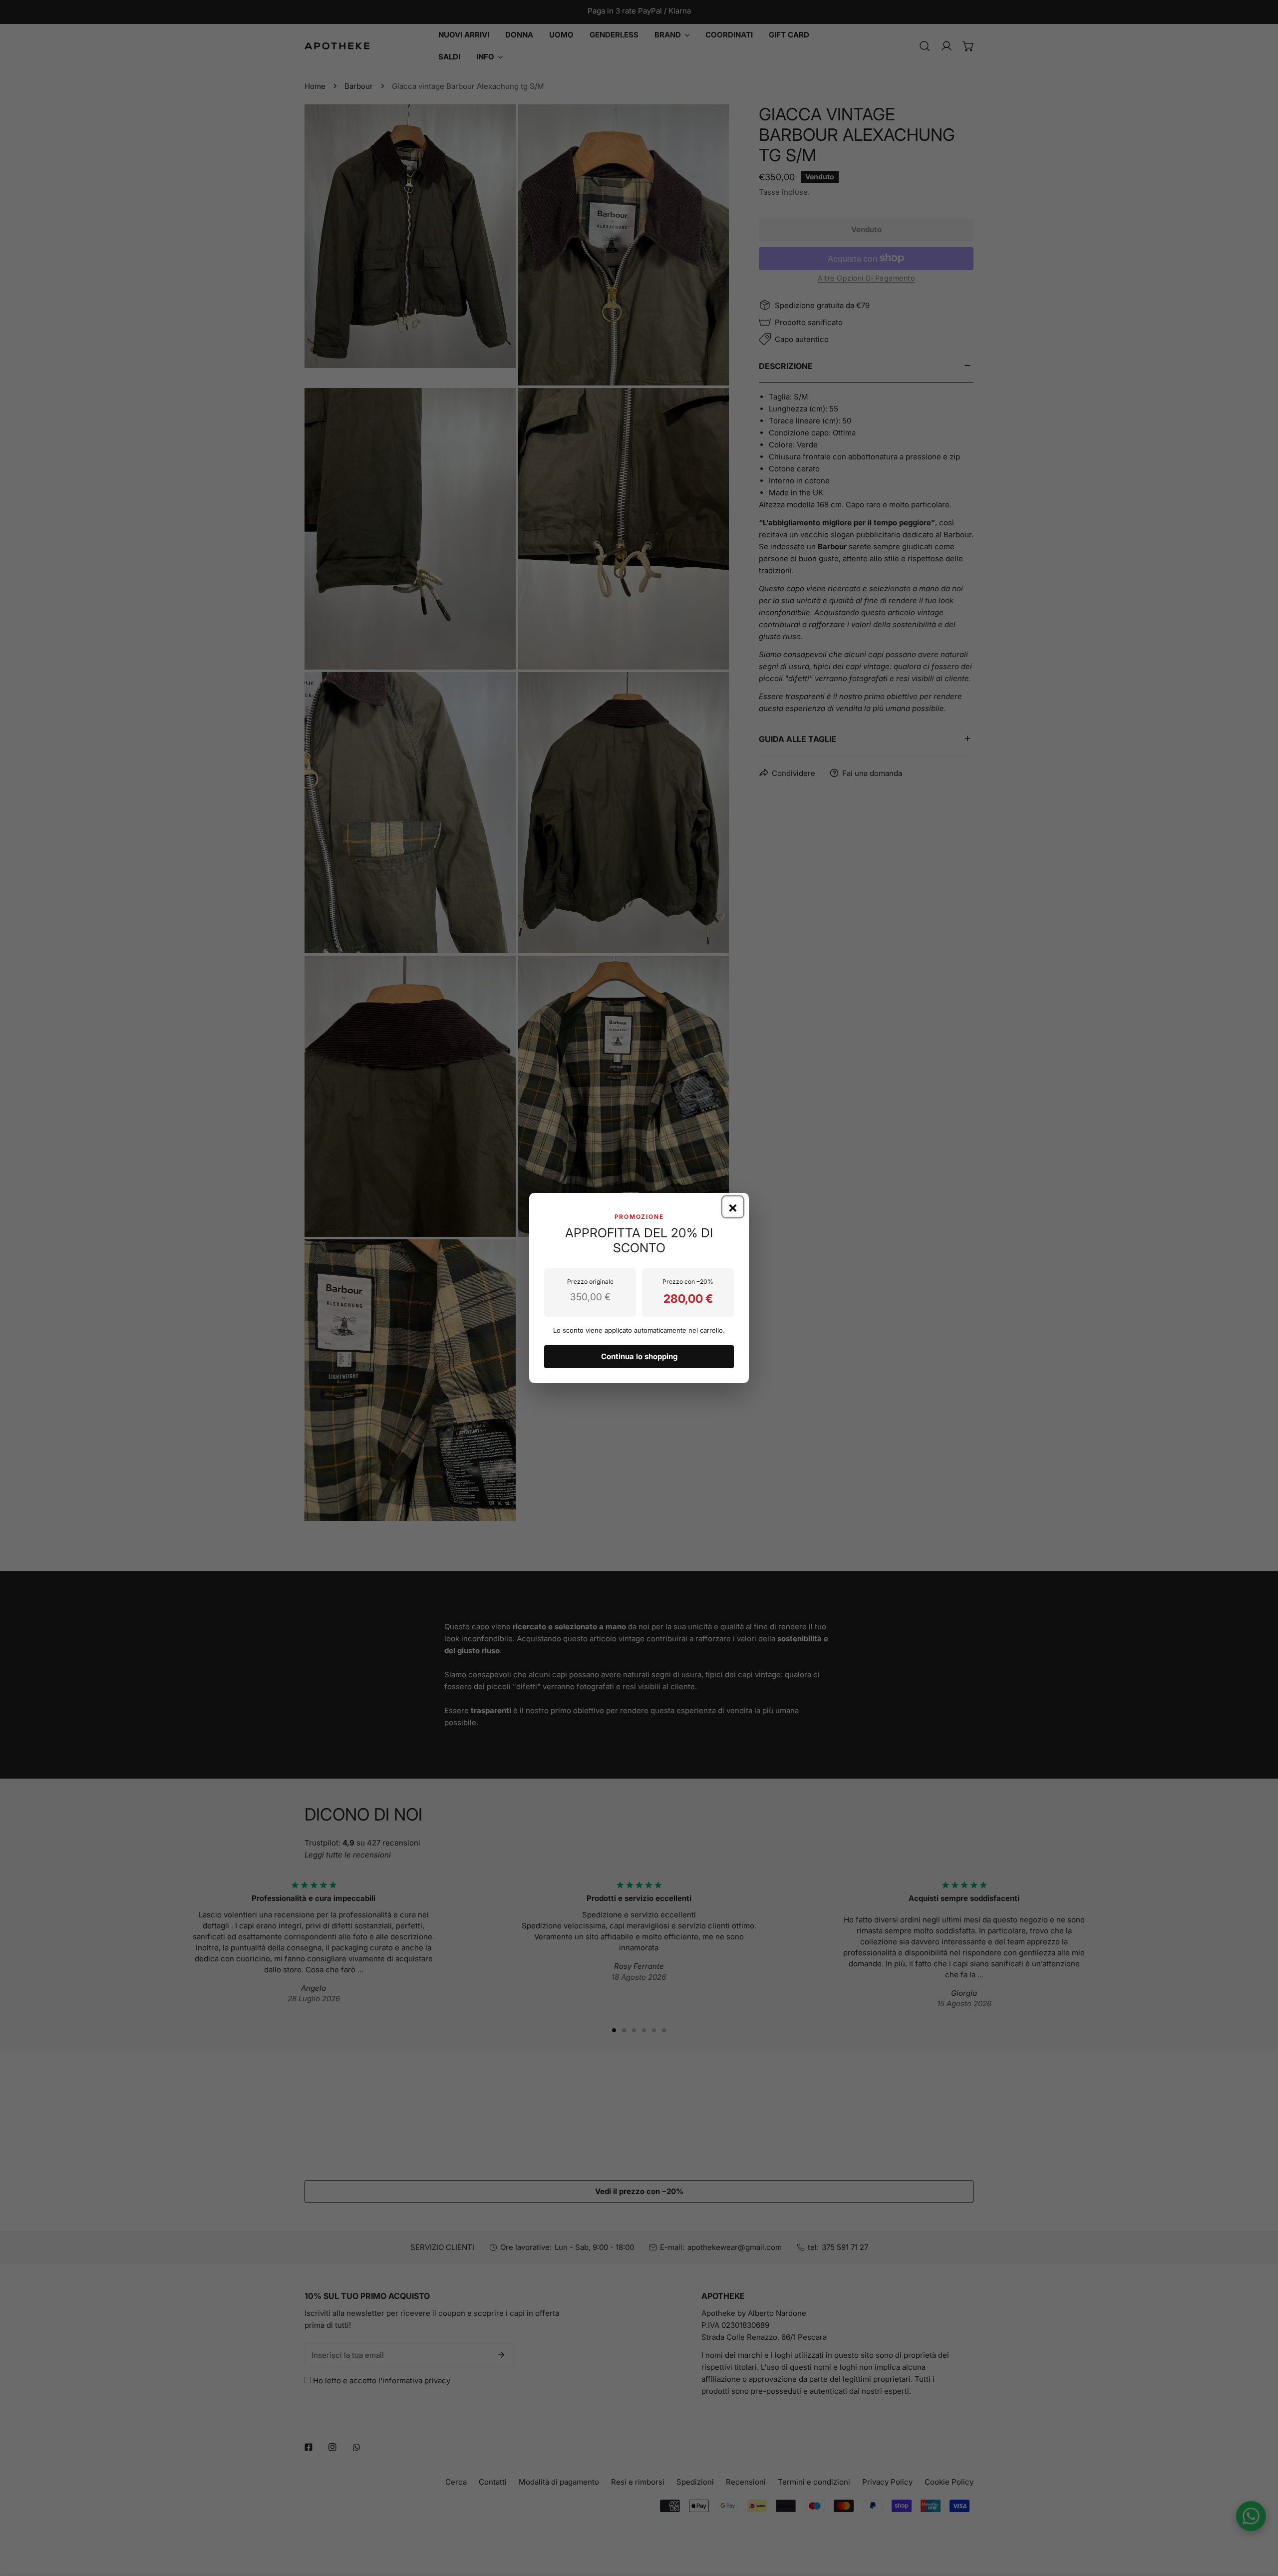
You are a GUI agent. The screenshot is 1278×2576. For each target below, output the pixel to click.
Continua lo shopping (639, 1356)
